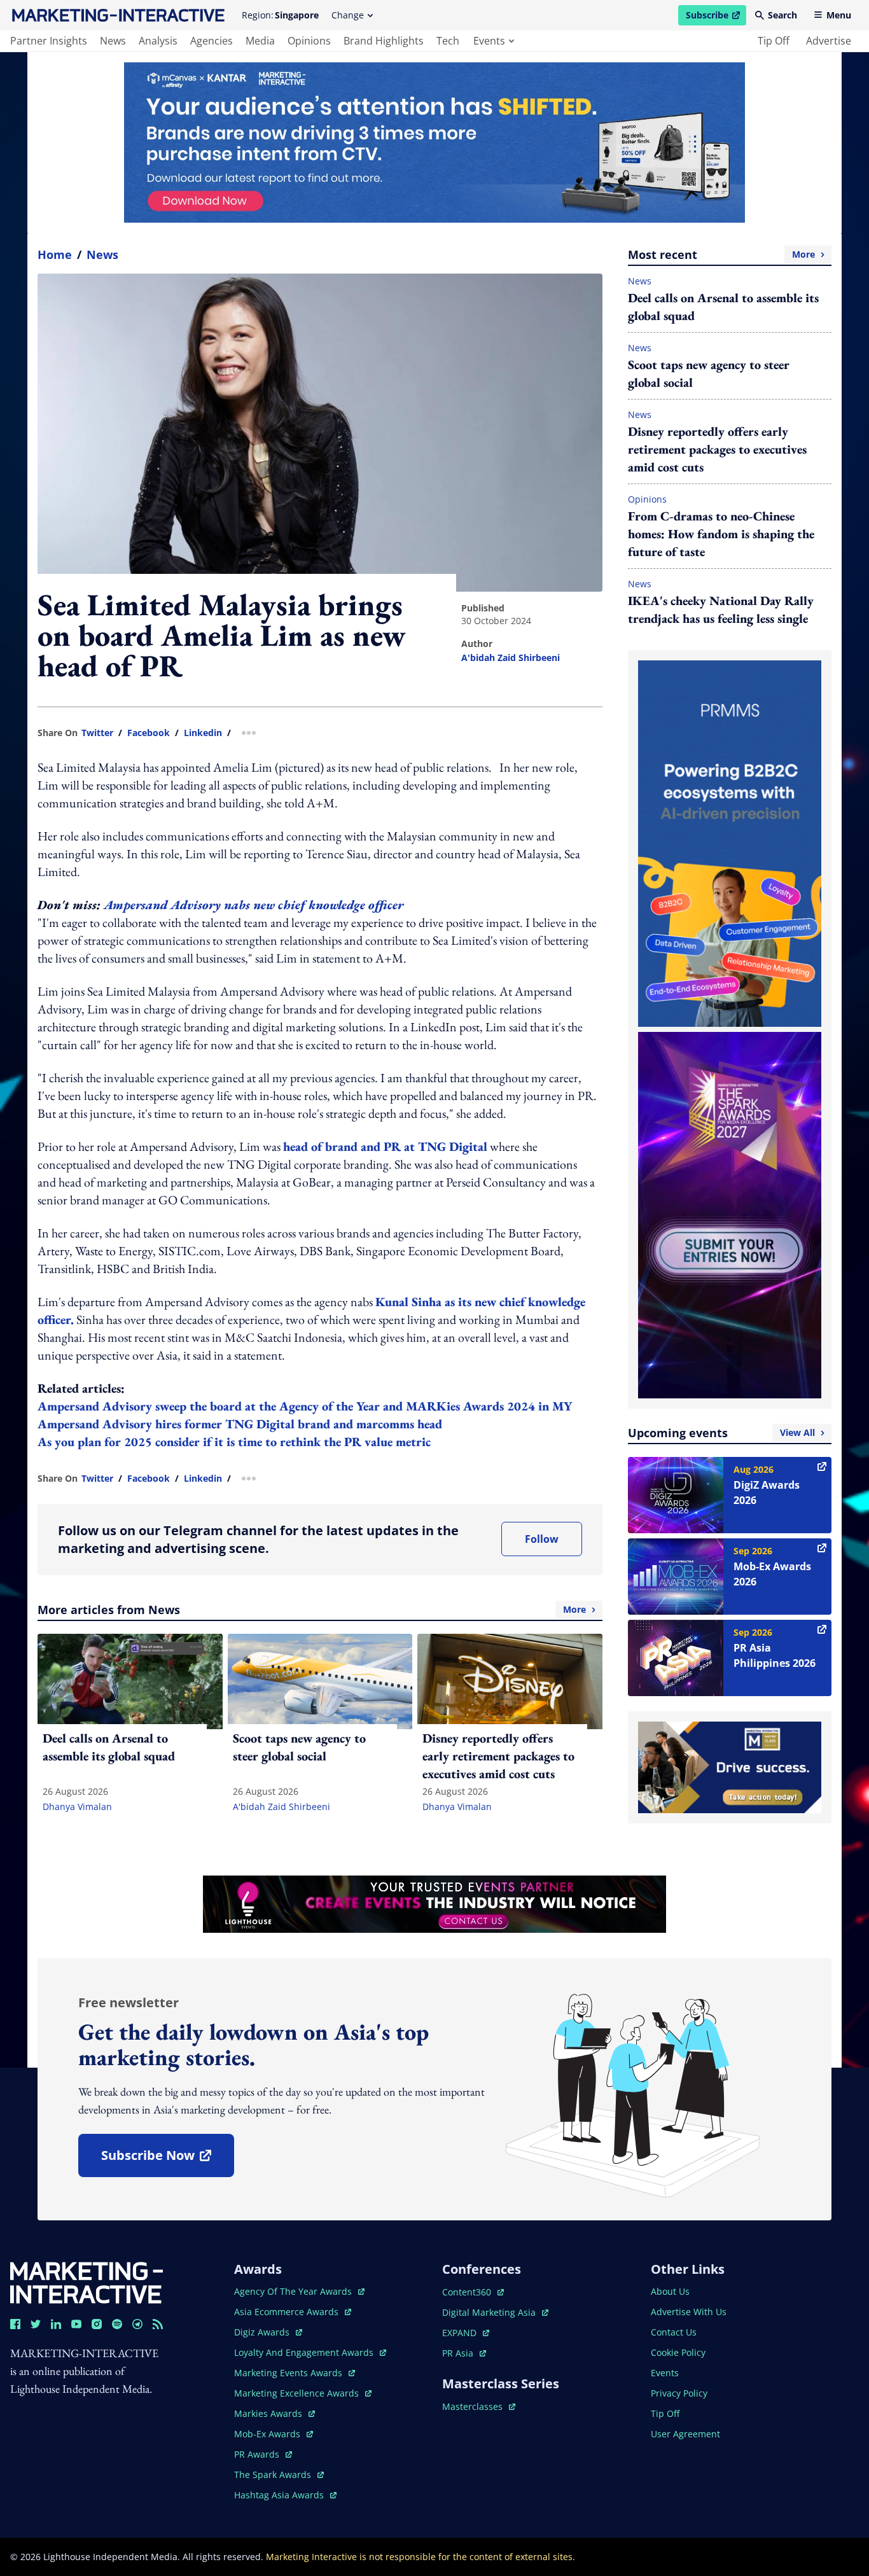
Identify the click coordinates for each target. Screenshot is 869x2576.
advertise (829, 41)
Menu (839, 15)
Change (348, 15)
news (113, 41)
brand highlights (384, 41)
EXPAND (466, 2333)
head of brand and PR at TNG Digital (385, 1146)
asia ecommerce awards (288, 2312)
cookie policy (678, 2352)
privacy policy (679, 2393)
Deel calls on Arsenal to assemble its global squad (723, 307)
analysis (158, 41)
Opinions (647, 499)
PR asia (464, 2353)
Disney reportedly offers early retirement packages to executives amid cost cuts (717, 449)
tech (448, 41)
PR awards (263, 2454)
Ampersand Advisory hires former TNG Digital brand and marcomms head (241, 1424)
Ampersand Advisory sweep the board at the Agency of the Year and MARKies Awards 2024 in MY (306, 1406)
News (102, 254)
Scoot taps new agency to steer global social (709, 373)
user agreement (685, 2434)
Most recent (721, 254)
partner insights (49, 41)
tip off (774, 41)
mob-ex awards (274, 2434)
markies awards (275, 2413)
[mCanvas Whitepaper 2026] (434, 143)
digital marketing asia (490, 2312)
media (260, 41)
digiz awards (268, 2332)
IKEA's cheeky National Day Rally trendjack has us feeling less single (721, 609)
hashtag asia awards (280, 2495)
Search (782, 15)
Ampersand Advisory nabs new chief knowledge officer (254, 905)
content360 (473, 2292)
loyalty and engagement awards (305, 2352)
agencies (212, 41)
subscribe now (167, 2160)
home (55, 254)
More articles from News (312, 1610)
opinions (309, 41)
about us (670, 2291)
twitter (97, 733)
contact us (674, 2332)
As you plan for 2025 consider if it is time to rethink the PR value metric (236, 1442)
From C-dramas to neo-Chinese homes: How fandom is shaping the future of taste (721, 534)
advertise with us (689, 2312)
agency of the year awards (294, 2291)
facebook (149, 733)
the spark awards (279, 2475)
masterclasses (479, 2406)
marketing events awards (289, 2373)
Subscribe (716, 17)
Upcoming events (721, 1433)
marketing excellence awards (298, 2393)
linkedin (203, 733)
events (489, 41)
